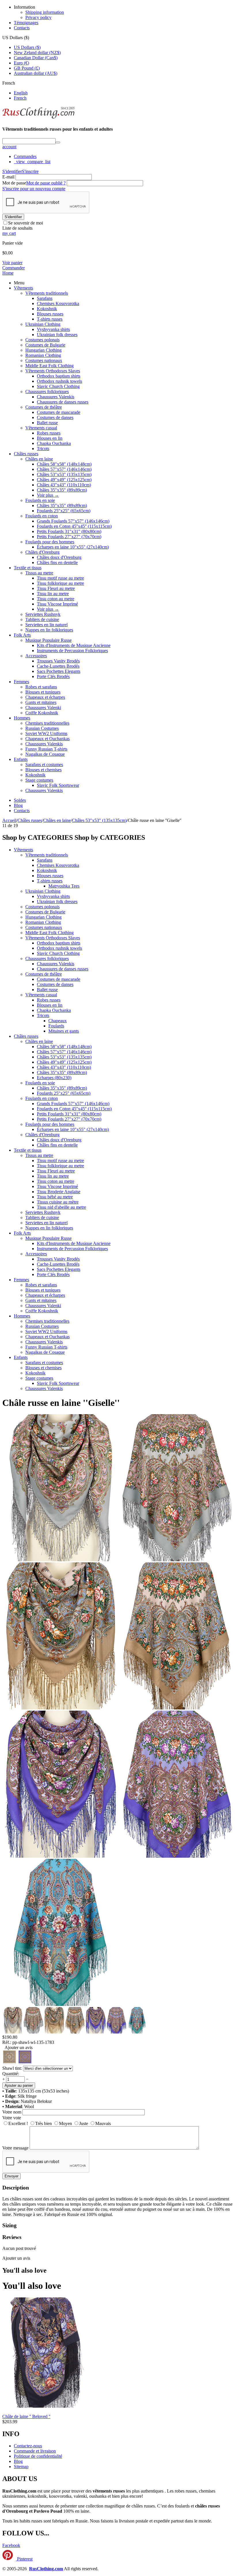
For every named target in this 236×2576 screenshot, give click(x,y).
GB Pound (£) (27, 68)
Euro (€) (21, 63)
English (21, 93)
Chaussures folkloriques (47, 392)
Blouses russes (50, 314)
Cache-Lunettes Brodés (58, 666)
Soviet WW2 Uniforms (46, 733)
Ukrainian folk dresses (57, 335)
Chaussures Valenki (43, 708)
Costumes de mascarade (59, 412)
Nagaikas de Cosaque (45, 754)
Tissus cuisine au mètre (58, 1202)
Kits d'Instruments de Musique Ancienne (74, 645)
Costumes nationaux (44, 360)
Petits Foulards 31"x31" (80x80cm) (69, 531)
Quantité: (11, 2074)
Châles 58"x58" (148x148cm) (64, 464)
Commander (14, 268)
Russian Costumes (42, 728)
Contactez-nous (28, 2446)
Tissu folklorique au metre (60, 583)
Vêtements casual (41, 428)
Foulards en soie (40, 500)
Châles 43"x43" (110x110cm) (64, 485)
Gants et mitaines (41, 702)
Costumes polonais (42, 340)
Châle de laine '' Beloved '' (26, 2416)
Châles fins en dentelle (57, 562)
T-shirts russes (50, 319)
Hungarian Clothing (43, 350)
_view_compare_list (32, 162)
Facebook (11, 2545)
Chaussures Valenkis (56, 397)
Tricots (43, 449)
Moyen (65, 2123)
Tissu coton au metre (56, 599)
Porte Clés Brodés (53, 676)
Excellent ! (18, 2123)
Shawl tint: (12, 2068)
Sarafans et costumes (44, 765)
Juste (84, 2123)
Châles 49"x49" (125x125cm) (64, 480)
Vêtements (23, 288)
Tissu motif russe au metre (60, 578)
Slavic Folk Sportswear (58, 785)
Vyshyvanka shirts (53, 329)
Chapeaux (58, 1021)
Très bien (43, 2123)
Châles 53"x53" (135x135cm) (64, 474)
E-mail (8, 177)
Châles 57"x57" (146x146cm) (64, 469)
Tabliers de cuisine (42, 619)
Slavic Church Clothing (58, 386)
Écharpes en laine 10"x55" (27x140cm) (73, 547)
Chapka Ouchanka (54, 443)
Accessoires (36, 656)
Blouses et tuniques (43, 692)
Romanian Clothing (43, 355)
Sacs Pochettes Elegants (59, 671)
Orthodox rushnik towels (59, 381)
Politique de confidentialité (38, 2456)
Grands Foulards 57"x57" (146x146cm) (73, 521)
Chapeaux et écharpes (45, 697)
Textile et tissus (28, 568)
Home (8, 273)
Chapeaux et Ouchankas (47, 739)
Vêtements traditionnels (47, 293)
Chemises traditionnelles (47, 723)
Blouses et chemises (43, 770)
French (20, 98)
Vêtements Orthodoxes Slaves (53, 371)
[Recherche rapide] (58, 142)
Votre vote (12, 2118)
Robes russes (49, 433)
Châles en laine (39, 459)
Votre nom (12, 2112)
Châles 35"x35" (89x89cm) (62, 490)
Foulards (56, 1026)
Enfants (21, 759)
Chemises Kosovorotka (58, 303)
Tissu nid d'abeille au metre (61, 1207)
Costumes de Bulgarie (45, 345)
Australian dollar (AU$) (36, 73)
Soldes (20, 800)
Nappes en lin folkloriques (49, 630)
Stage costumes (39, 780)
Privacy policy (38, 17)
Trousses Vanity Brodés (58, 661)
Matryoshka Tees (64, 886)
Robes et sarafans (41, 687)
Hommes (22, 718)
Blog (18, 805)
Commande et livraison (35, 2451)
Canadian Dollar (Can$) (36, 58)
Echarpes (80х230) (54, 1078)
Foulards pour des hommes (50, 542)
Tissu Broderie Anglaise (59, 1192)
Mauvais (103, 2123)
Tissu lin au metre (53, 594)
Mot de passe (14, 183)
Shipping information (45, 12)
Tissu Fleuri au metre (56, 588)
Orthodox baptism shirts (59, 376)
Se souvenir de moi (25, 223)
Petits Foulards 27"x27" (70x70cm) (69, 537)
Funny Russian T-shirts (46, 749)
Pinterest (24, 2559)
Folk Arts (22, 635)
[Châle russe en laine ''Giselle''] (60, 1560)
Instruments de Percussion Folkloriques (72, 651)
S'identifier (12, 171)
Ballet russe (47, 423)
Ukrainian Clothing (43, 324)
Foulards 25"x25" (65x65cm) (64, 511)
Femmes (21, 682)
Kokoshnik (47, 309)
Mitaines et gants (64, 1031)
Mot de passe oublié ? (46, 183)
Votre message (15, 2148)
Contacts (22, 28)
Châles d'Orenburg (42, 552)
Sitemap (21, 2466)
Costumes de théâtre (44, 407)
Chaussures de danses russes (63, 402)
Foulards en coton (42, 516)
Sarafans (45, 298)
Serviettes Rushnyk (43, 614)
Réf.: (7, 2042)
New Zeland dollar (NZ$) (37, 53)
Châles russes (26, 454)
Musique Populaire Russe (48, 640)
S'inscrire (30, 171)
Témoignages (26, 23)
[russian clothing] (38, 118)
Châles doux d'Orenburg (59, 557)
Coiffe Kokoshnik (42, 713)
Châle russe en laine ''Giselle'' (61, 1403)
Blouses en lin (50, 438)
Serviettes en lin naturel (46, 625)
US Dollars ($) (27, 47)
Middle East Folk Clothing (50, 366)
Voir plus (48, 495)
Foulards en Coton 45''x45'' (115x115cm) (74, 526)
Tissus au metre (39, 573)
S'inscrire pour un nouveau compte (34, 189)
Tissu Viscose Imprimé (57, 604)
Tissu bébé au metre (55, 1197)
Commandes (25, 156)
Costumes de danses (55, 417)
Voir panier (12, 263)
